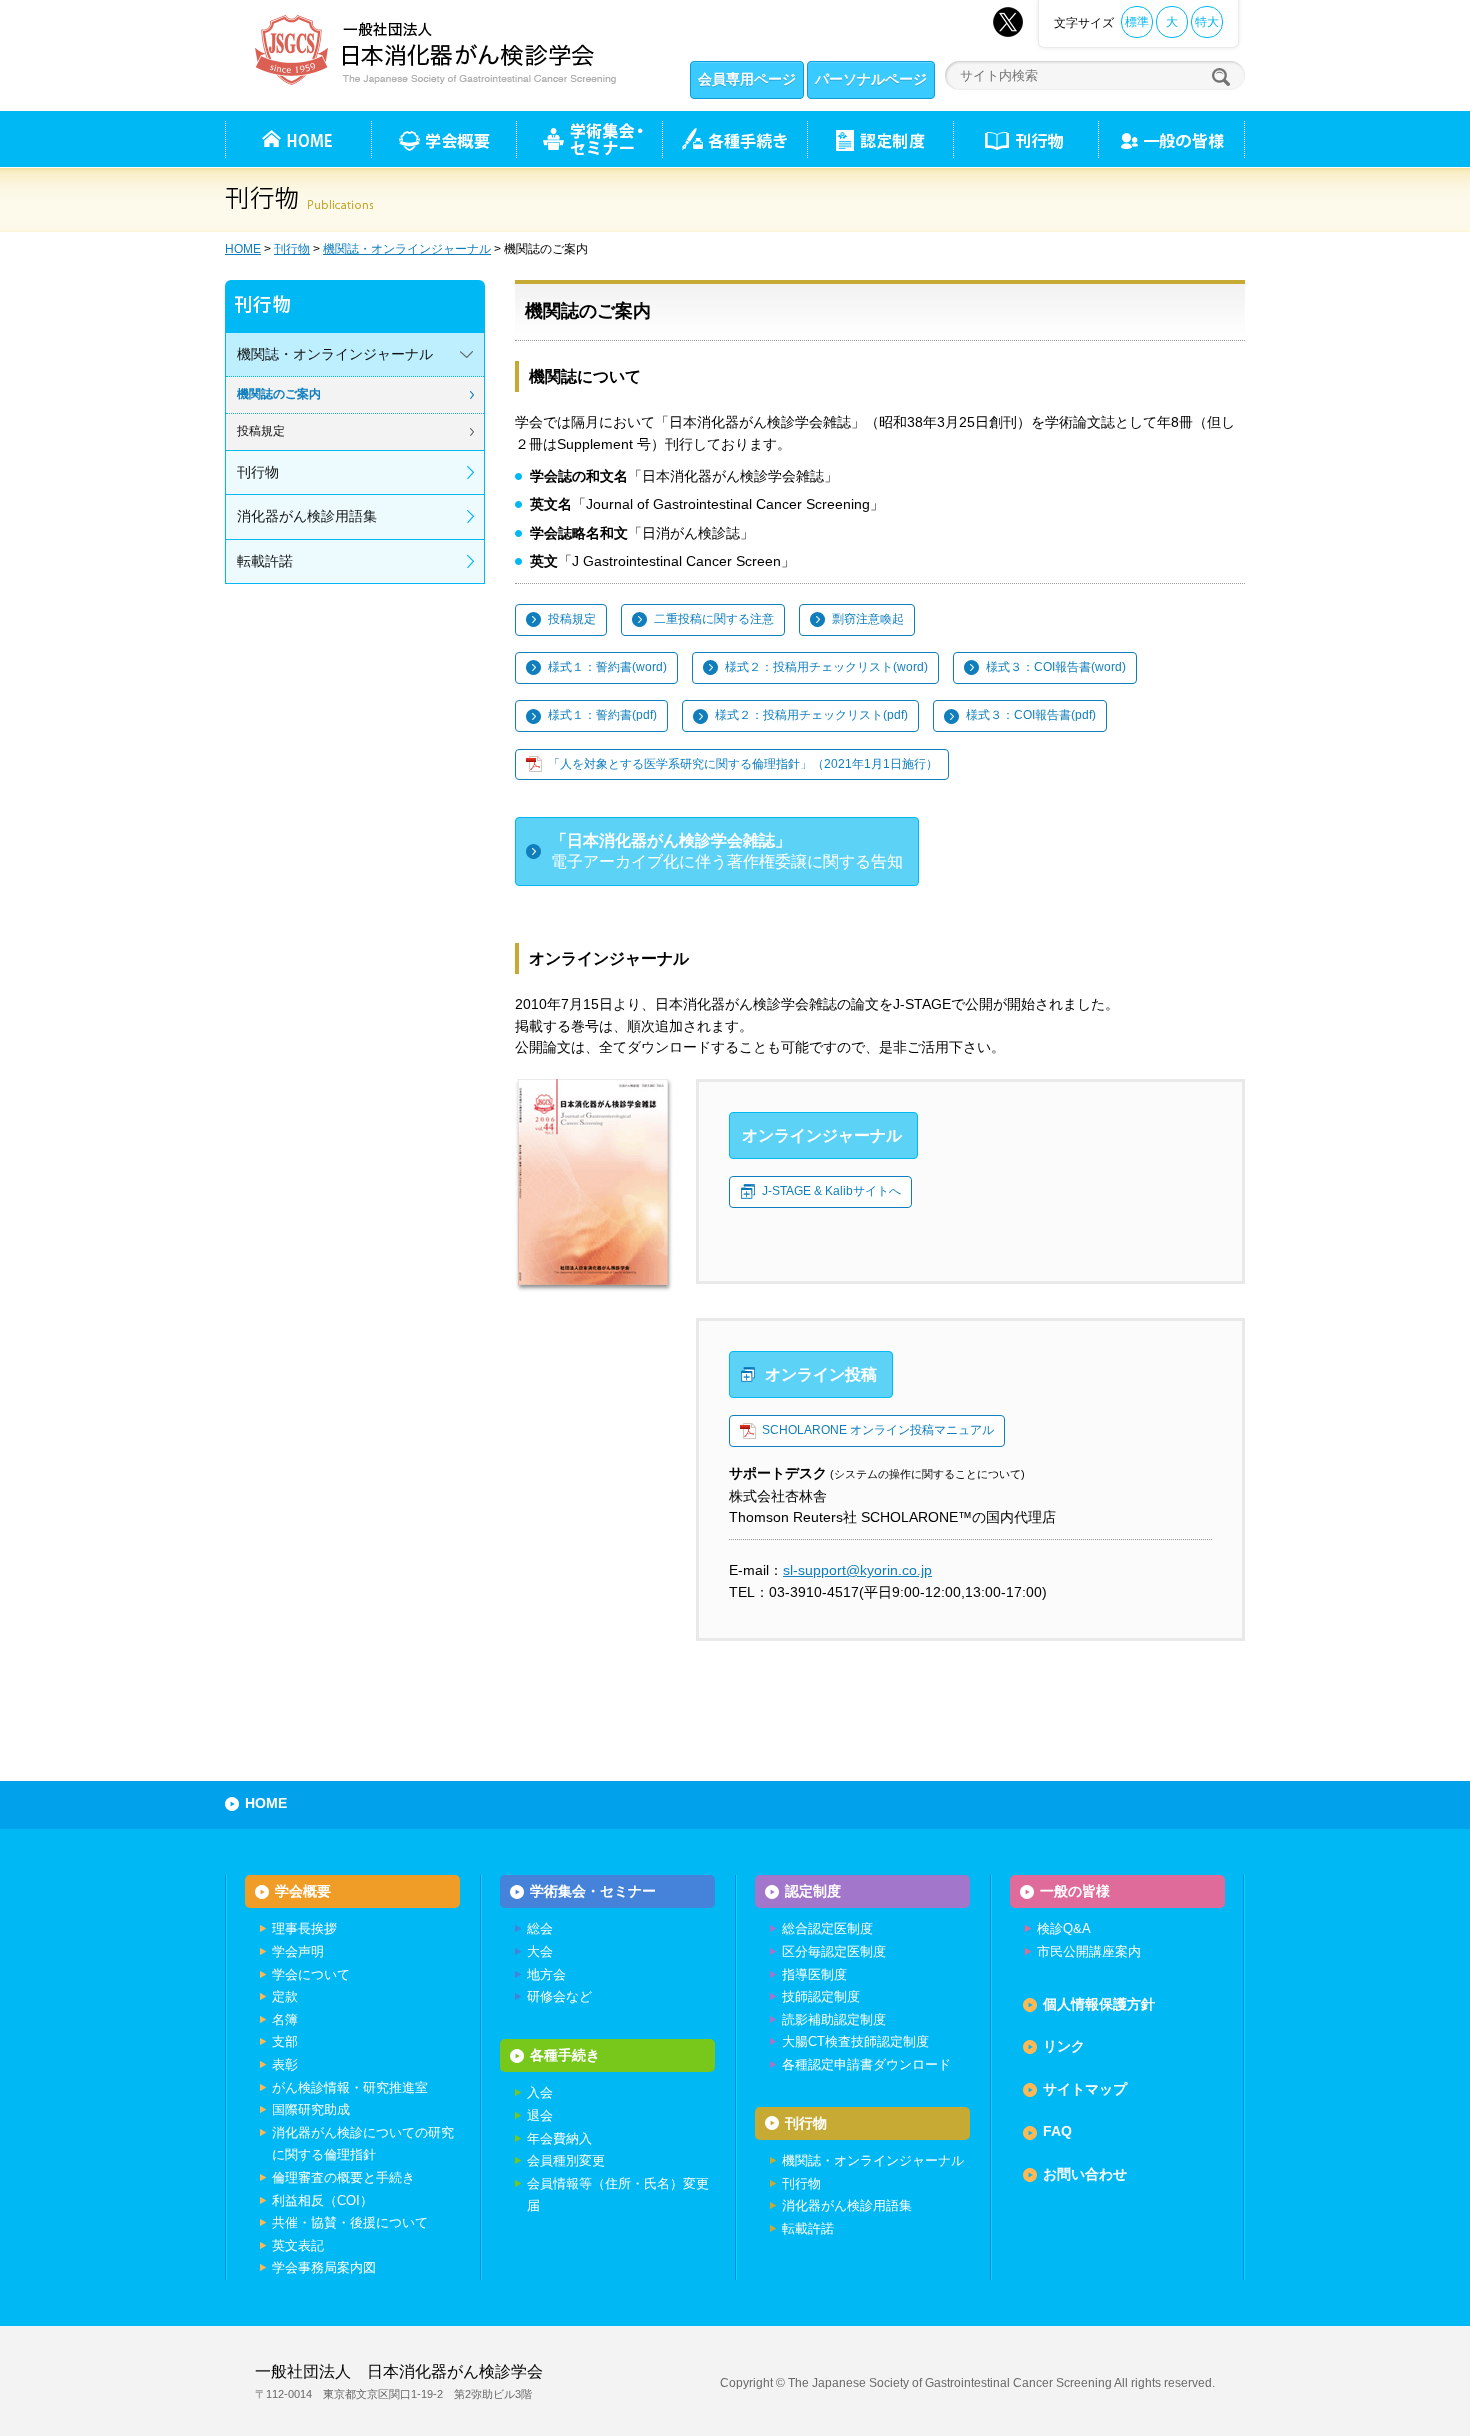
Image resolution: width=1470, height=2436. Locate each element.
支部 (285, 2041)
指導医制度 (814, 1974)
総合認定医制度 (827, 1928)
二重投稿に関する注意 (714, 619)
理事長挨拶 (304, 1928)
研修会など (559, 1996)
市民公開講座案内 (1089, 1951)
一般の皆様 (1075, 1891)
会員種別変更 (566, 2160)
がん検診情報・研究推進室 (350, 2087)
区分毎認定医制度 (834, 1951)
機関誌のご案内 (279, 394)
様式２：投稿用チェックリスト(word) (826, 667)
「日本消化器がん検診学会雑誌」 (727, 851)
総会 (540, 1928)
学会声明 (298, 1951)
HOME (243, 249)
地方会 (546, 1974)
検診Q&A (1064, 1928)
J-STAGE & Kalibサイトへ (831, 1191)
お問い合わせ (1085, 2174)
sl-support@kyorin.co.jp (857, 1570)
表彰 (285, 2064)
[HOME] (298, 139)
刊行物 (1025, 139)
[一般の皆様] (1171, 139)
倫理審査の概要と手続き (343, 2177)
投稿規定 (572, 619)
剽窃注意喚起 (868, 619)
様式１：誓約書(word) (607, 667)
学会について (311, 1974)
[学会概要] (443, 139)
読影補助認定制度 (834, 2019)
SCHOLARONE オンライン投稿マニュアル (878, 1430)
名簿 (285, 2019)
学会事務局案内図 (324, 2267)
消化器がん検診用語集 (307, 516)
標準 (1137, 22)
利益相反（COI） (322, 2200)
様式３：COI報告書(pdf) (1031, 715)
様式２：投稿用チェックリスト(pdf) (811, 715)
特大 (1207, 22)
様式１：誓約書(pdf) (602, 715)
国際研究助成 (311, 2109)
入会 (540, 2092)
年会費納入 (559, 2138)
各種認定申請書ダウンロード (866, 2064)
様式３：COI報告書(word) (1056, 667)
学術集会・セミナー (593, 1891)
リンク (1064, 2046)
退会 (540, 2115)
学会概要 (303, 1891)
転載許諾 (265, 561)
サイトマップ (1085, 2089)
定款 (285, 1996)
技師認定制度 (821, 1996)
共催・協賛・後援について (350, 2222)
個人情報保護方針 (1099, 2004)
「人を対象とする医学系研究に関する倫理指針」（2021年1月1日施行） (743, 764)
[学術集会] (589, 139)
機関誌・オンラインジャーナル (407, 249)
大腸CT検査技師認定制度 (855, 2041)
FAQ (1057, 2131)
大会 (540, 1951)
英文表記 (298, 2245)
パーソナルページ (871, 79)
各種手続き (734, 139)
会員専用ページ (747, 79)
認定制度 (880, 139)
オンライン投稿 (821, 1374)
